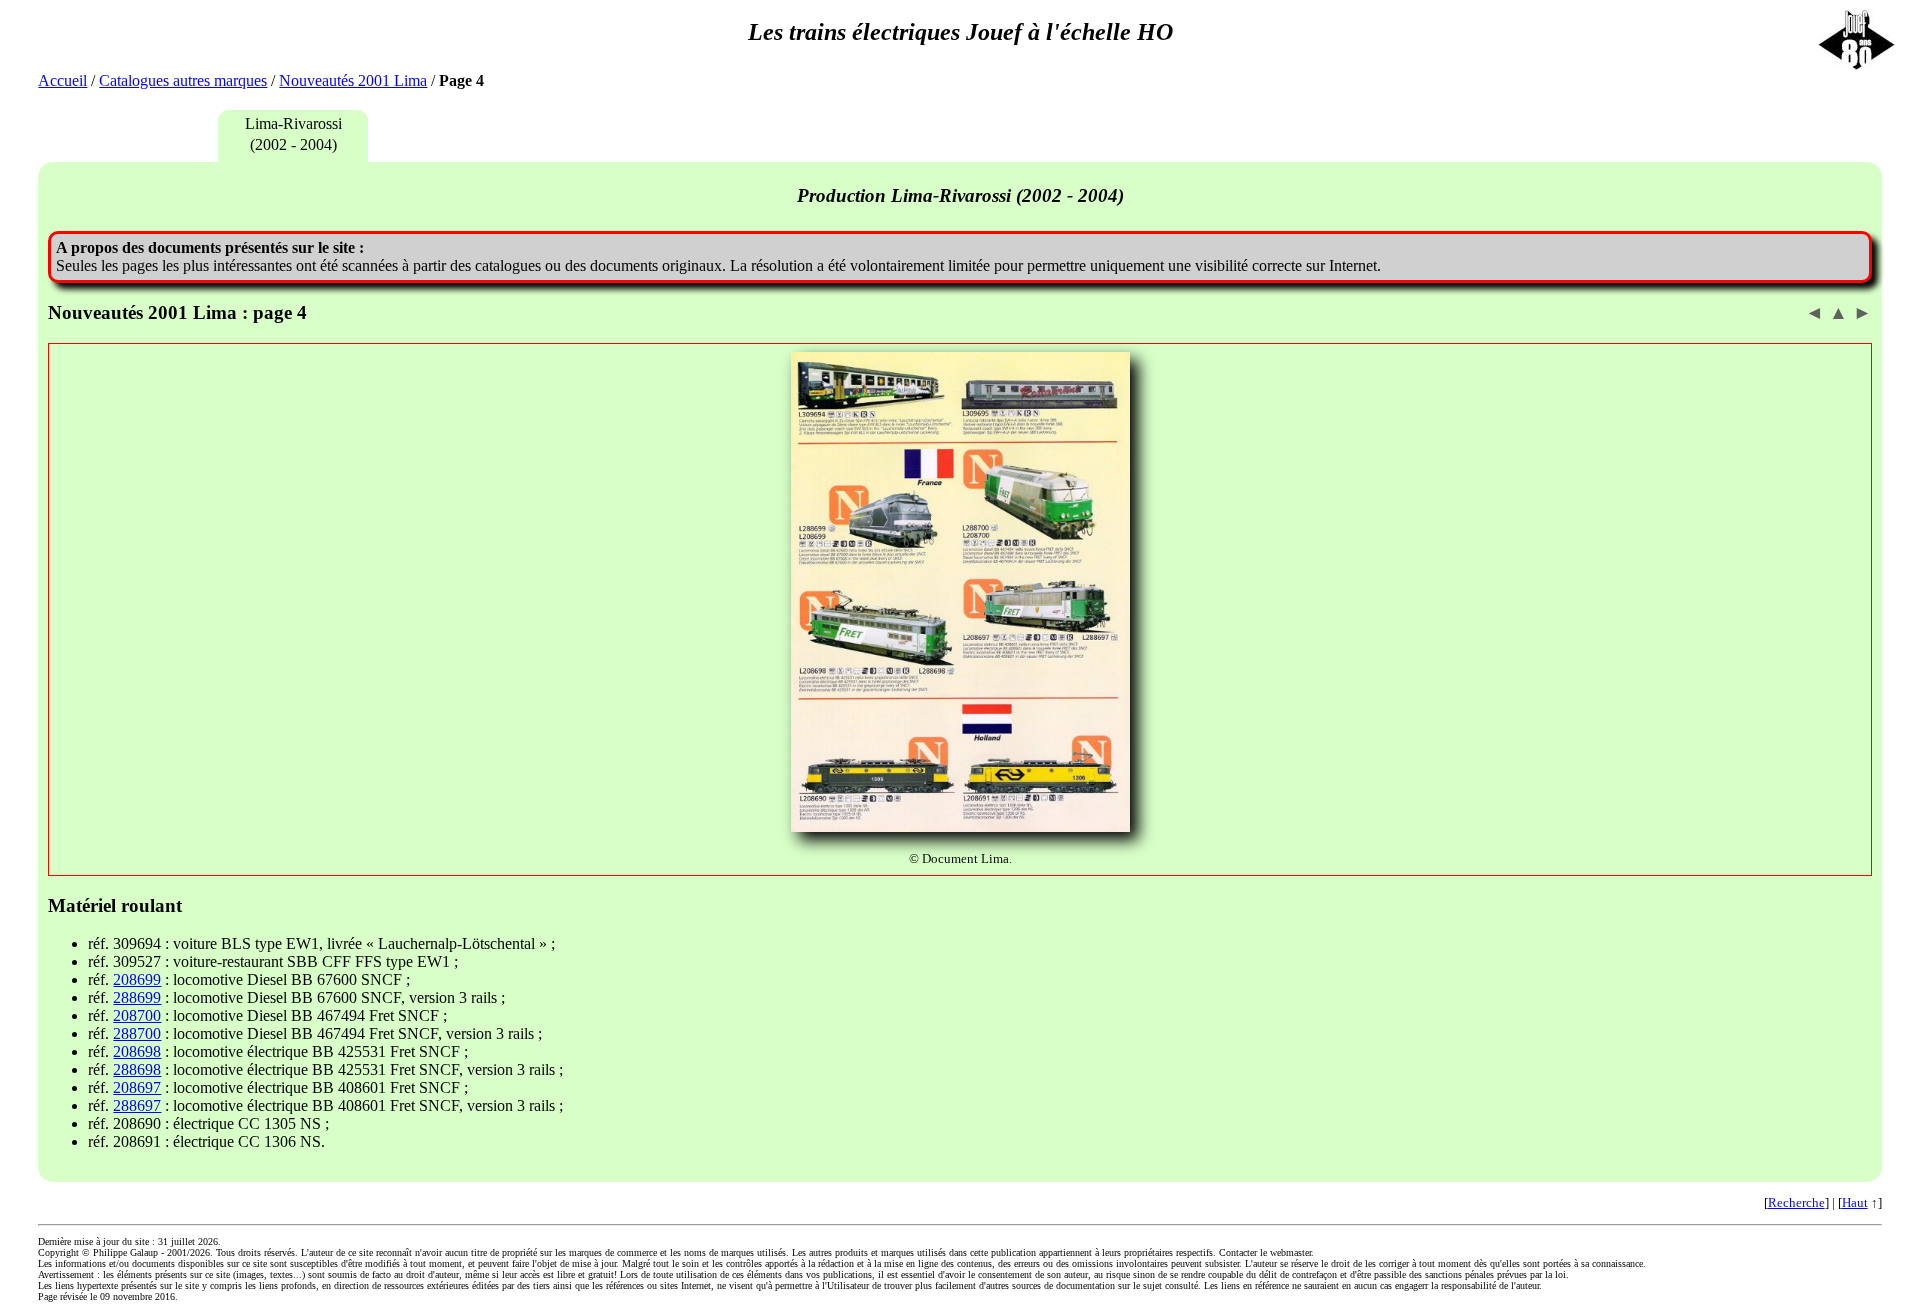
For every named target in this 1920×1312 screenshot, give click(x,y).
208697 (137, 1087)
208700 (137, 1015)
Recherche (1796, 1202)
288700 (137, 1033)
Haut (1855, 1202)
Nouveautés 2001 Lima (353, 80)
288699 (137, 997)
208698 (137, 1051)
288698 (137, 1069)
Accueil (62, 80)
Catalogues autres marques (183, 80)
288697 (137, 1105)
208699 (137, 979)
